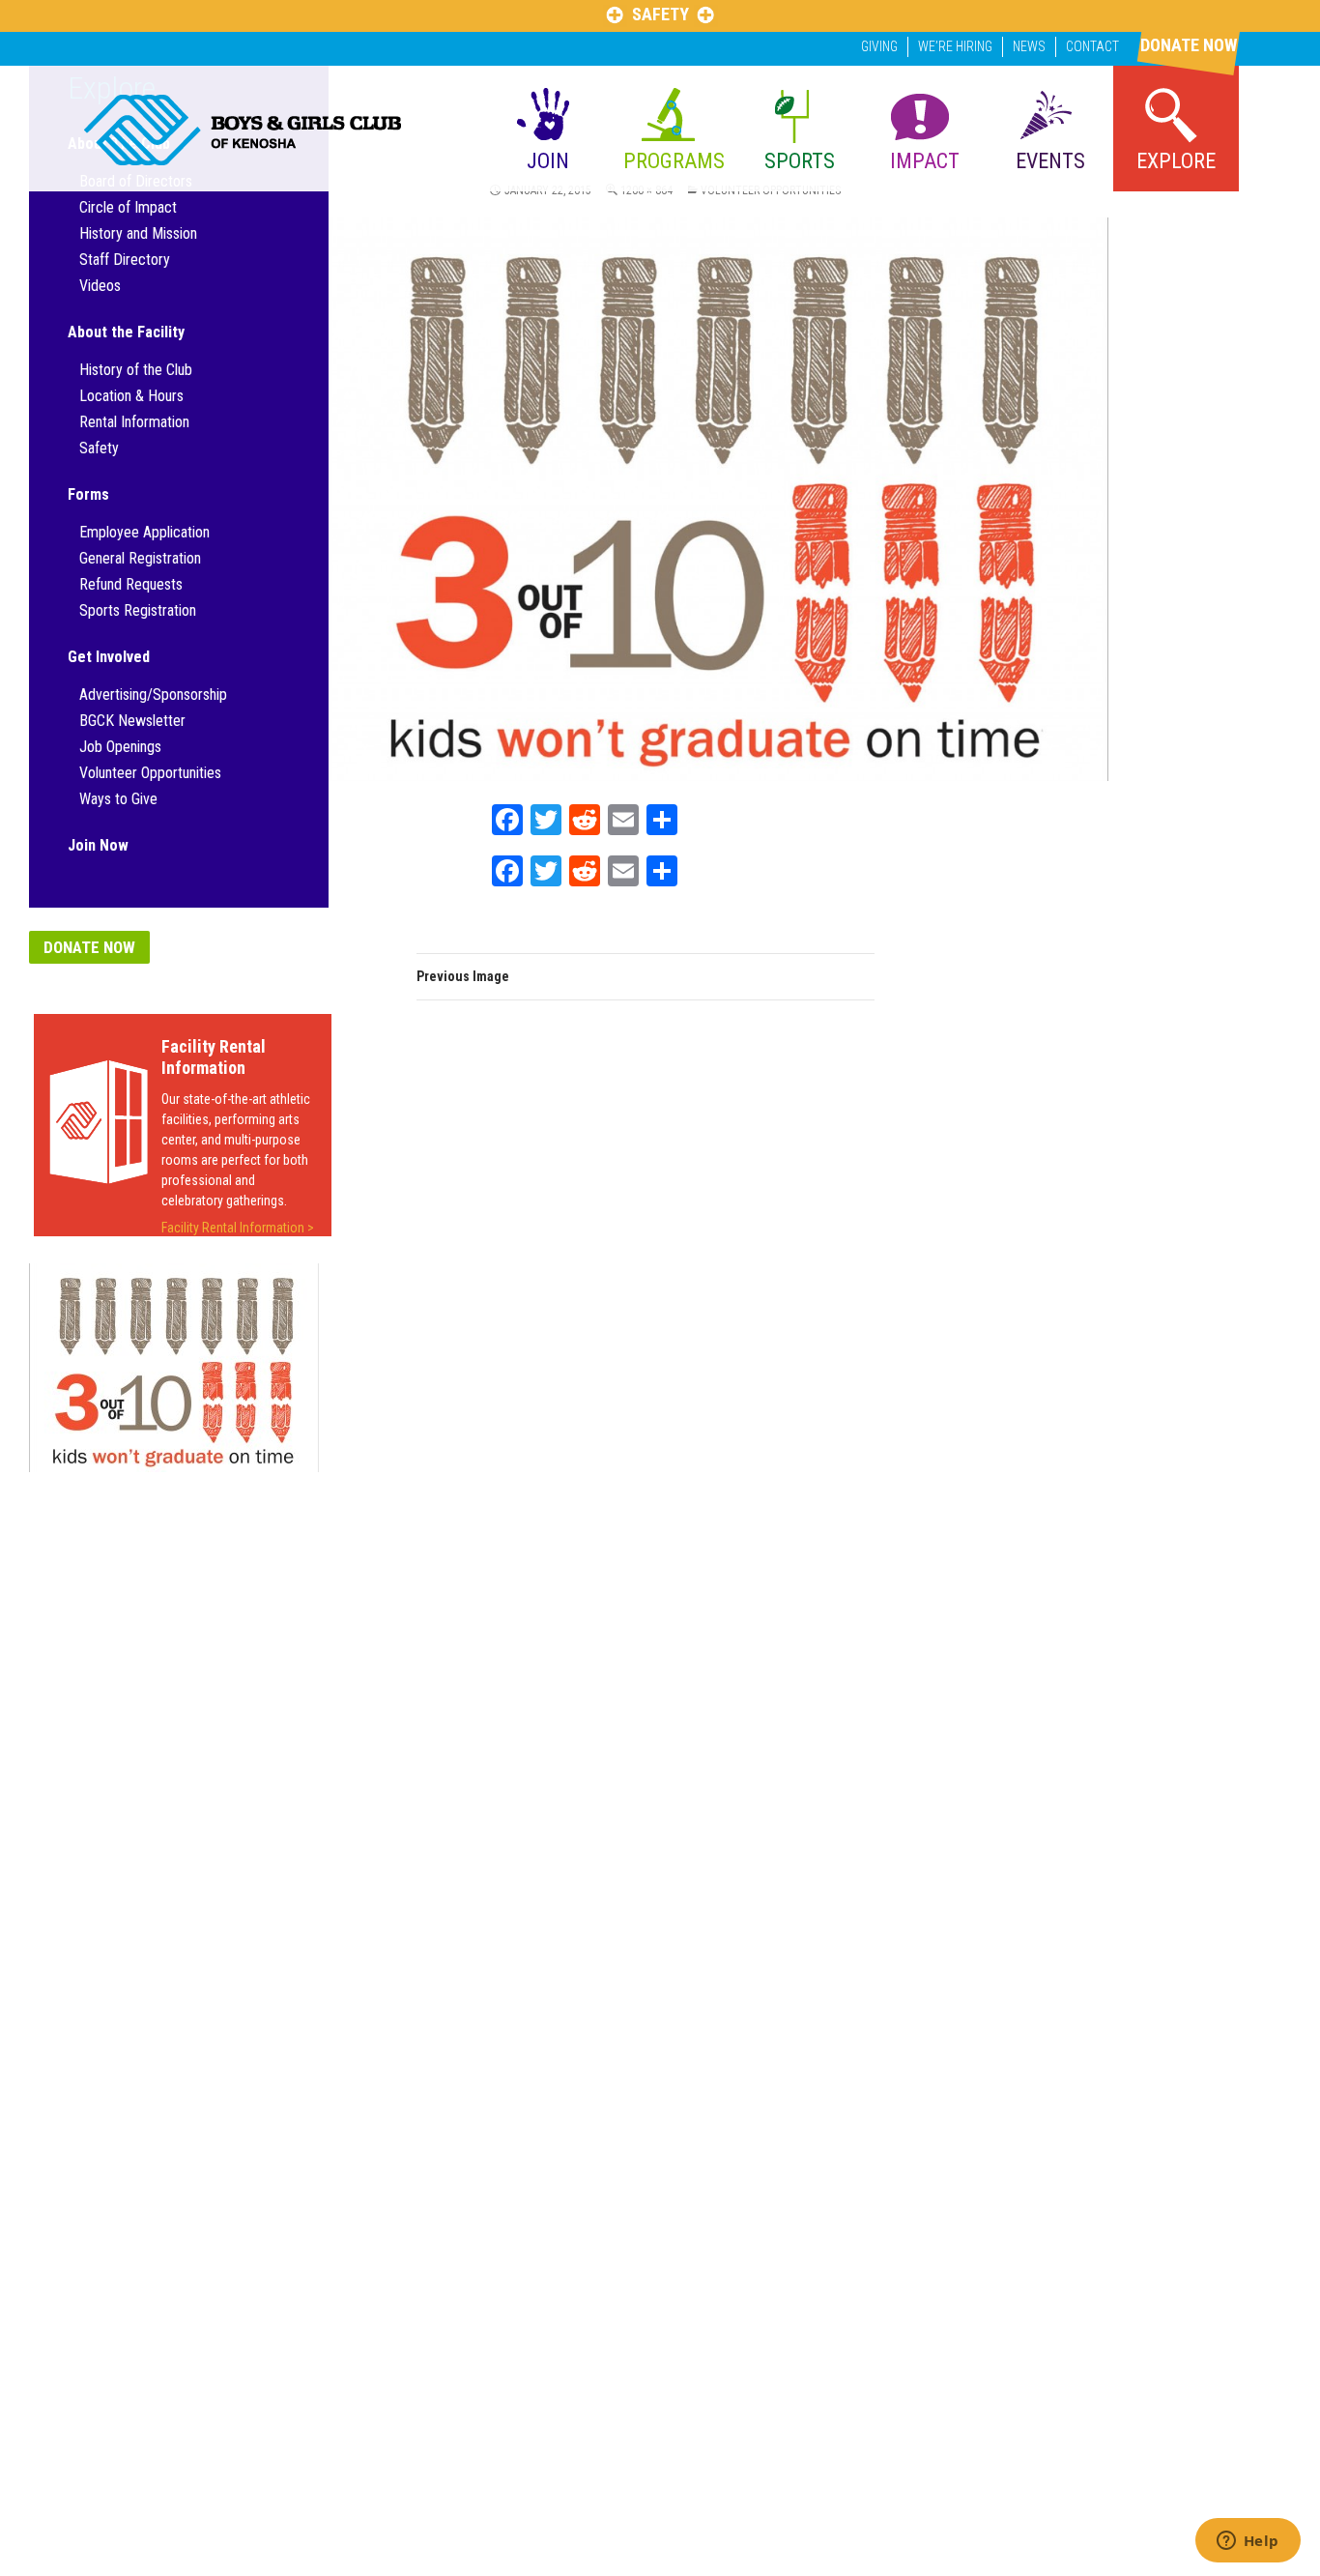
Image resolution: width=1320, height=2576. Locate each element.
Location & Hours (131, 396)
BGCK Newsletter (132, 721)
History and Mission (138, 233)
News (1029, 46)
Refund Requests (131, 584)
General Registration (140, 558)
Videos (100, 286)
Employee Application (144, 532)
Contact (1092, 46)
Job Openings (120, 747)
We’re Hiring (955, 46)
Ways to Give (118, 799)
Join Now (98, 845)
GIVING (879, 46)
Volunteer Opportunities (150, 773)
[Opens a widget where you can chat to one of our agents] (1248, 2542)
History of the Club (136, 370)
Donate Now (89, 947)
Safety (99, 448)
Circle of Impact (128, 207)
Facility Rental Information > (238, 1228)
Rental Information (134, 422)
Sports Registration (138, 610)
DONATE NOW (1189, 45)
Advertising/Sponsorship (153, 695)
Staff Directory (125, 260)
